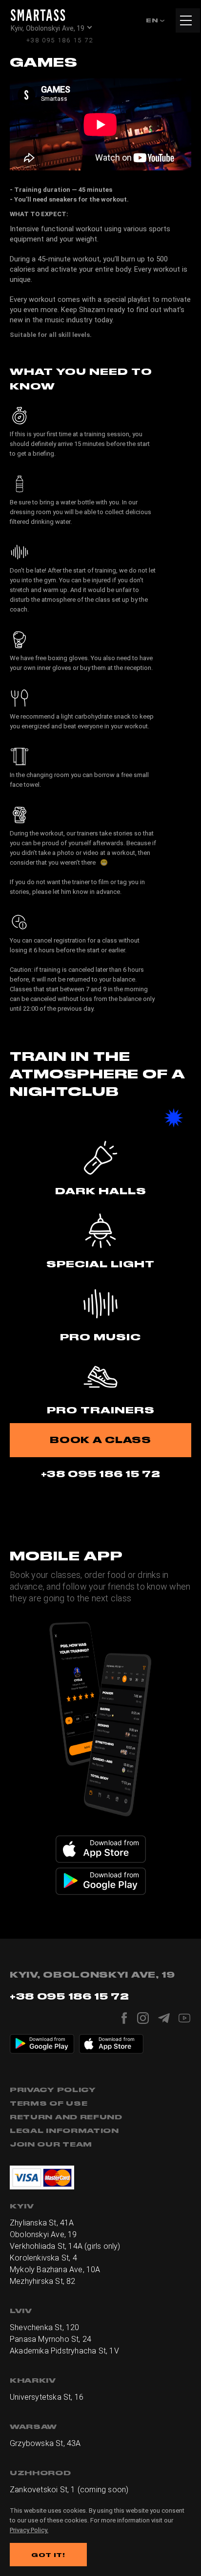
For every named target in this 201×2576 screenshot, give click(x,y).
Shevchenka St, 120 (45, 2327)
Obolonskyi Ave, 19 (43, 2234)
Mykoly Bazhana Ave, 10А (55, 2270)
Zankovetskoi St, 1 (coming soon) (69, 2490)
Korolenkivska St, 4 (43, 2258)
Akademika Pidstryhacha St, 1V (64, 2351)
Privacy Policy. (29, 2530)
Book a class (100, 1440)
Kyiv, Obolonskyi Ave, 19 (48, 28)
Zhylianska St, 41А (42, 2223)
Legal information (64, 2131)
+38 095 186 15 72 (60, 40)
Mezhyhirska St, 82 (43, 2281)
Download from (114, 1843)
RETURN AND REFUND (66, 2117)
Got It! (48, 2555)
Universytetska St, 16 (47, 2397)
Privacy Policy (53, 2090)
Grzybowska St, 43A (45, 2443)
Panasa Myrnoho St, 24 (50, 2339)
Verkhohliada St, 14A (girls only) (65, 2246)
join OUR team (51, 2144)
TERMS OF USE (49, 2103)
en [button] (153, 20)
